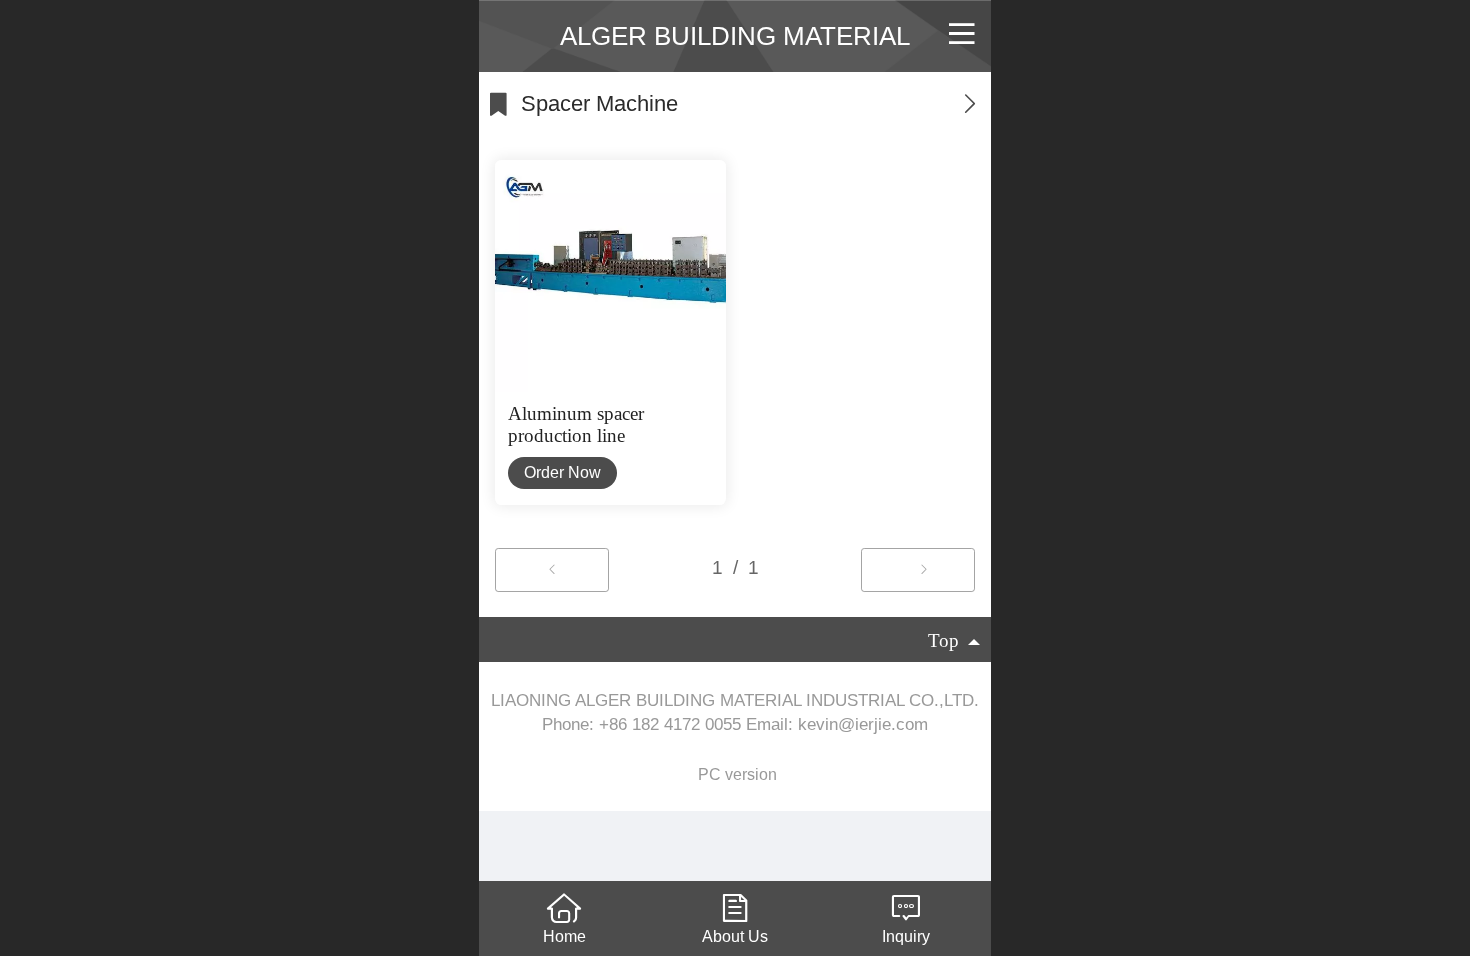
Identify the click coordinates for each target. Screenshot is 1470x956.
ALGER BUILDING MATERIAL (735, 36)
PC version (737, 774)
